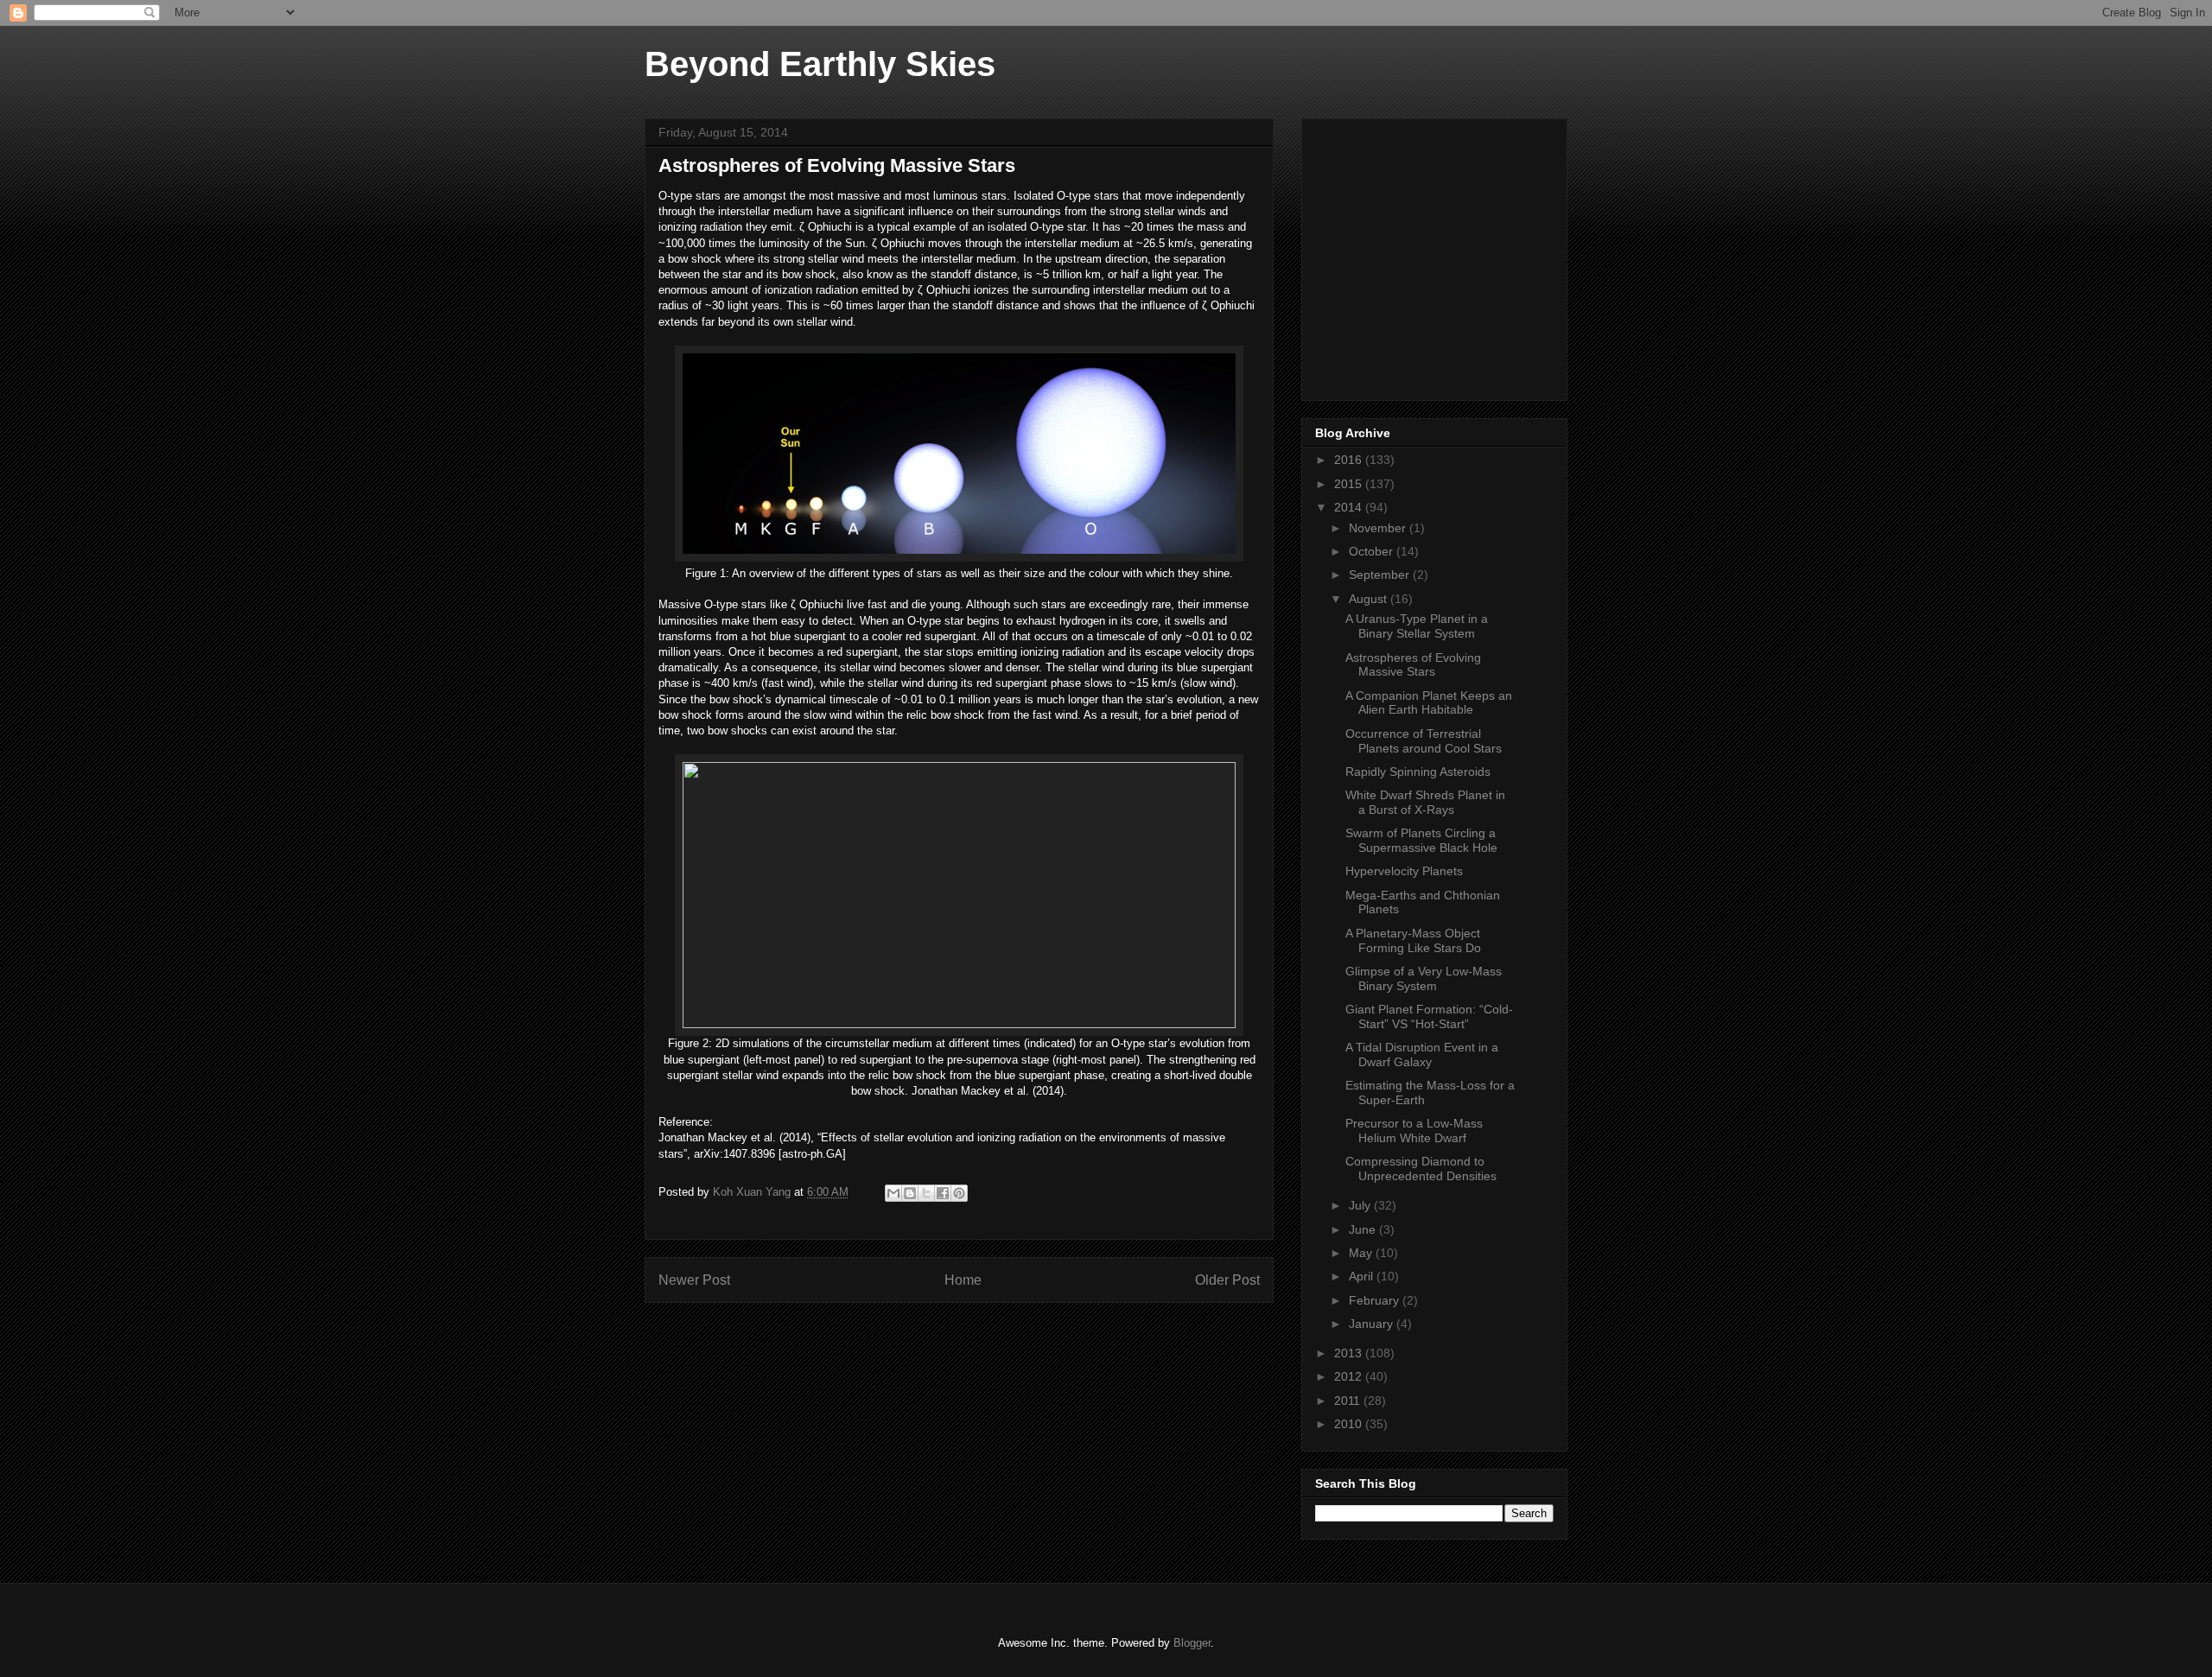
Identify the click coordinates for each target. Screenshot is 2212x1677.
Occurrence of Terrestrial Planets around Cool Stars (1424, 741)
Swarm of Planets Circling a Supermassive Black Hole (1421, 840)
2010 (1350, 1424)
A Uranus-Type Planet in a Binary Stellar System (1417, 626)
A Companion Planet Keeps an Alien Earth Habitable (1429, 703)
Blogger (1192, 1643)
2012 (1350, 1376)
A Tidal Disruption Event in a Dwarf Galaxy (1422, 1054)
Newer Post (694, 1280)
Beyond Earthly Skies (820, 64)
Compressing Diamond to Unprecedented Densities (1421, 1169)
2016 (1350, 460)
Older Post (1227, 1280)
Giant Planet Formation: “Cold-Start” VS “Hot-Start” (1429, 1016)
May (1362, 1253)
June (1364, 1229)
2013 (1350, 1353)
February (1376, 1300)
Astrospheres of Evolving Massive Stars (1413, 665)
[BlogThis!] (910, 1193)
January (1373, 1324)
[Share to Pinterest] (959, 1193)
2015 (1350, 484)
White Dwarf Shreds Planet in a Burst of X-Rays (1425, 802)
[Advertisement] (1445, 255)
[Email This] (893, 1193)
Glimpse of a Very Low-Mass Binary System (1424, 978)
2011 (1349, 1401)
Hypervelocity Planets (1404, 871)
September (1381, 575)
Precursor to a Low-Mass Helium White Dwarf (1414, 1131)
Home (963, 1280)
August (1370, 599)
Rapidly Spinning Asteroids (1418, 772)
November (1379, 528)
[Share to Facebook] (943, 1193)
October (1373, 551)
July (1361, 1205)
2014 (1350, 507)
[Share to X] (926, 1193)
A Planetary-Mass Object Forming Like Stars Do (1413, 940)
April (1363, 1276)
